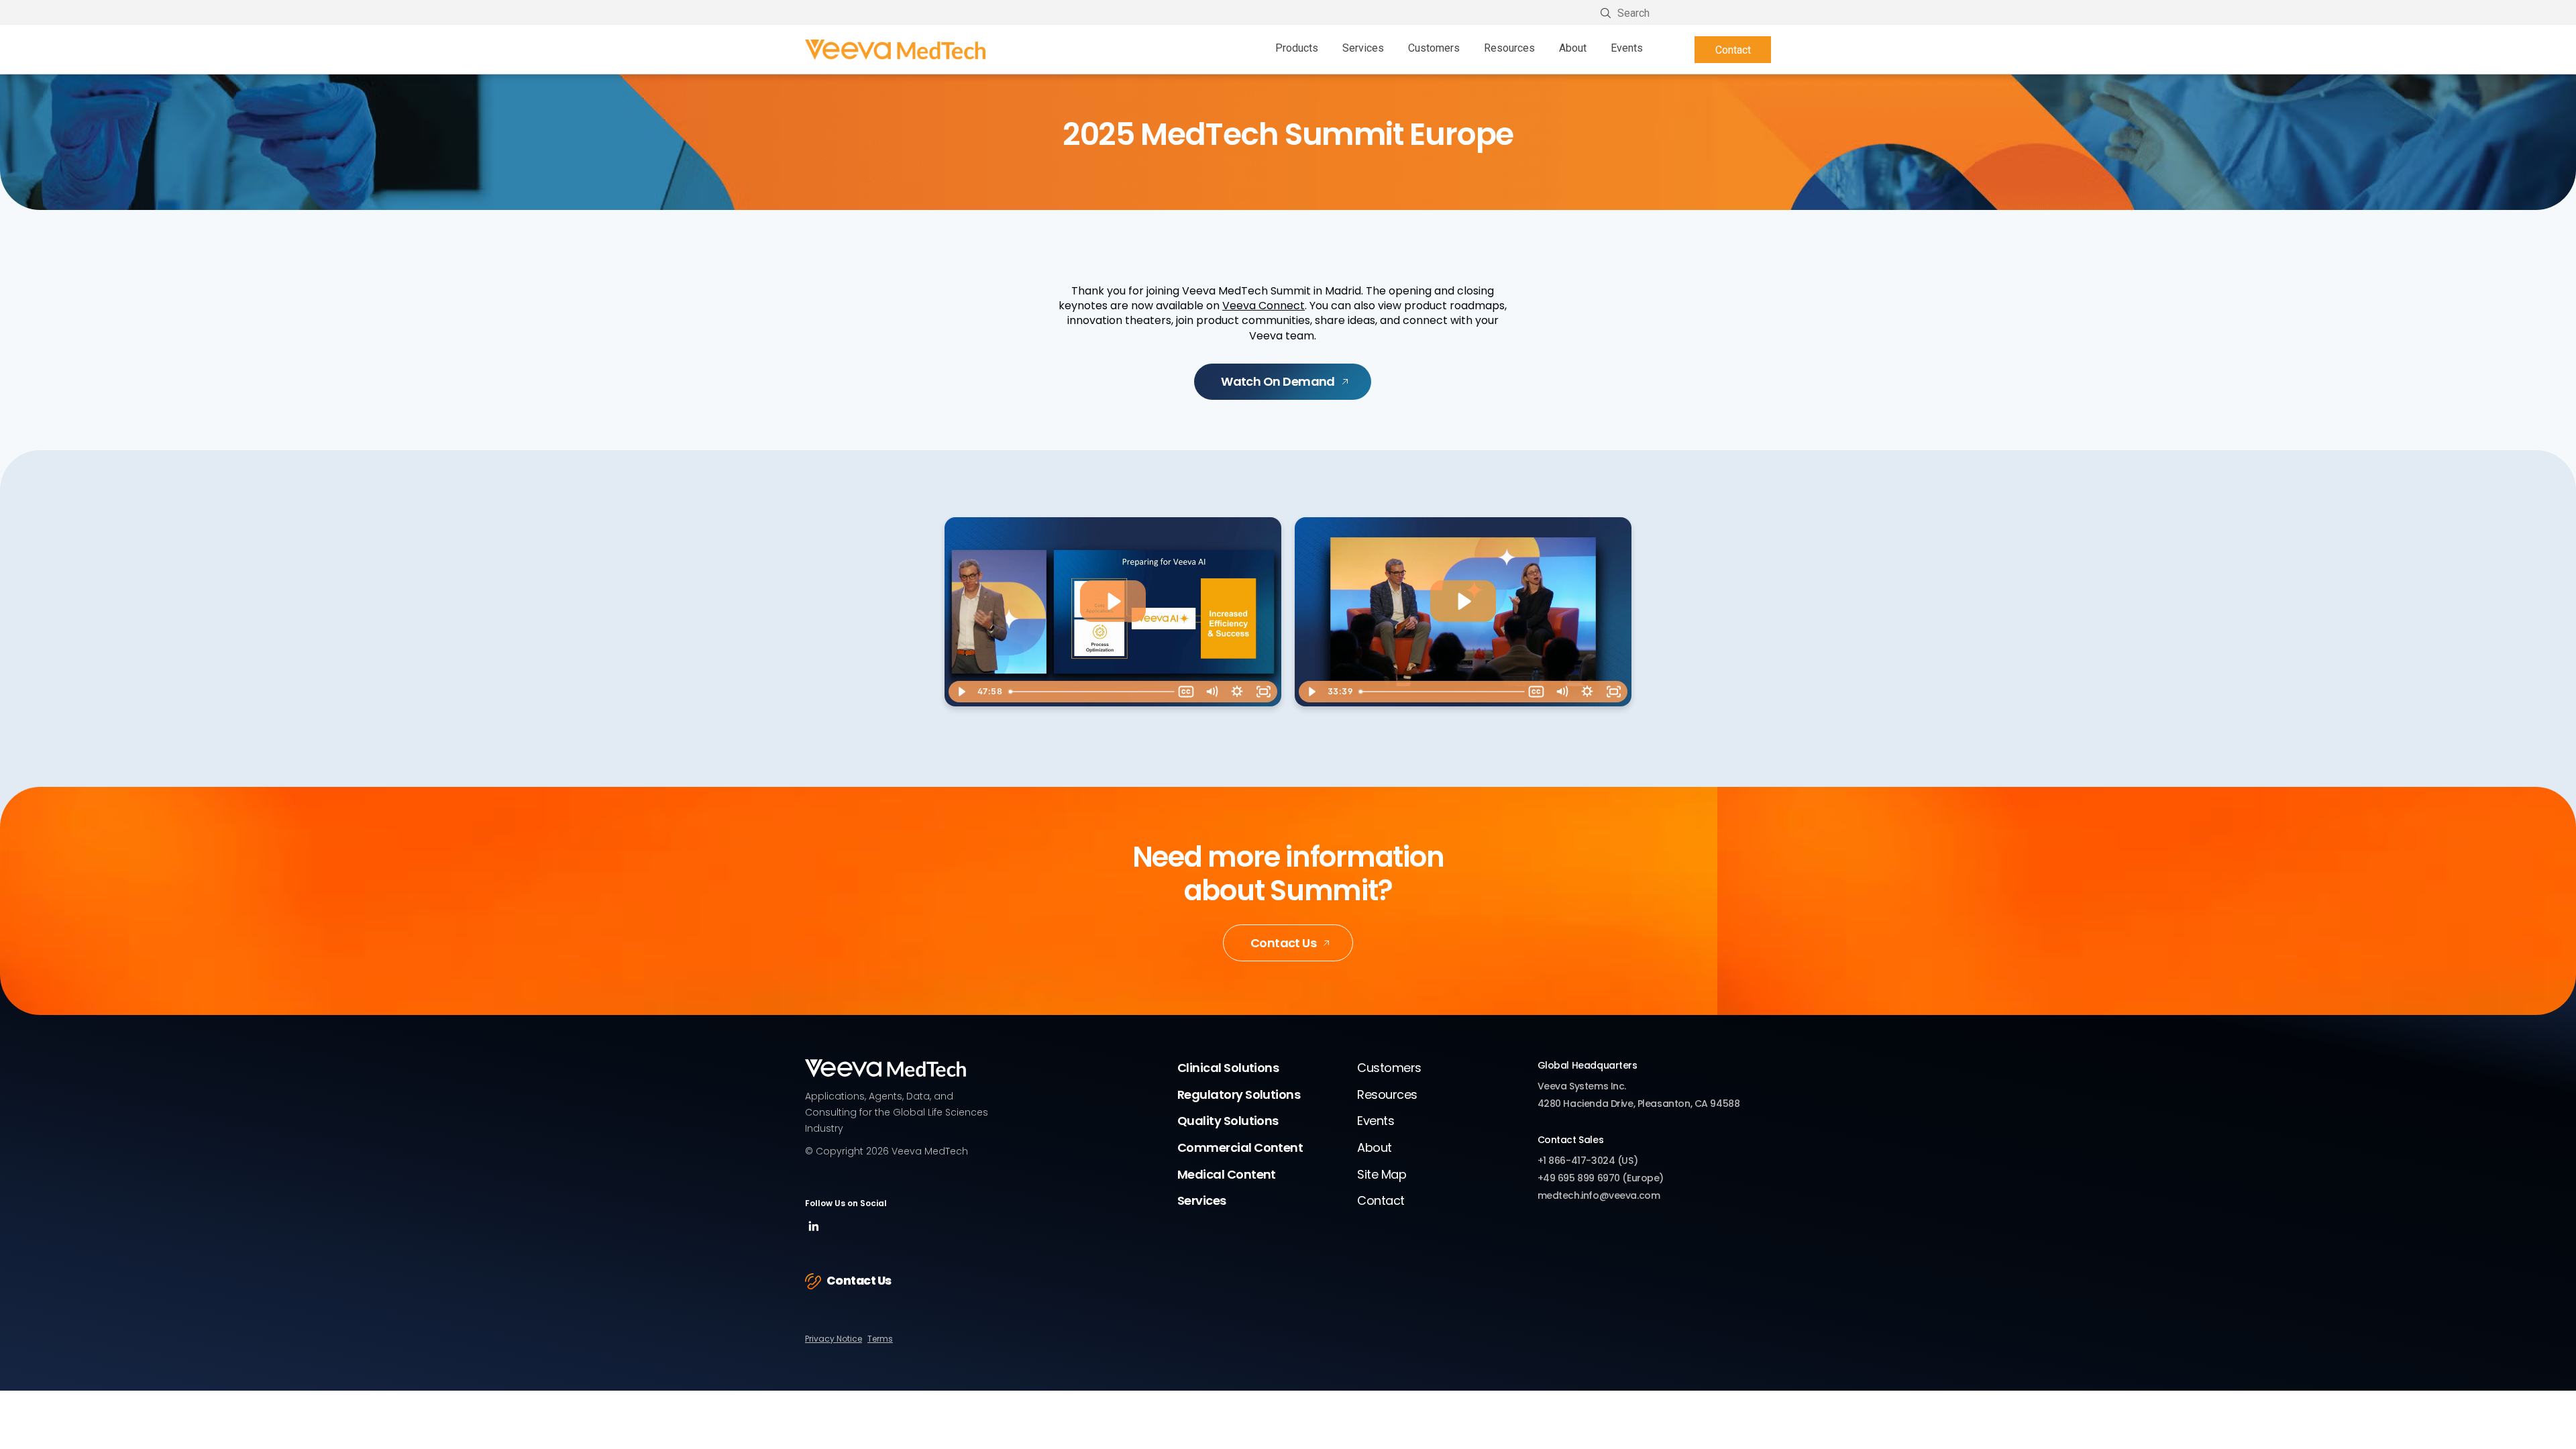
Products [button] (1297, 48)
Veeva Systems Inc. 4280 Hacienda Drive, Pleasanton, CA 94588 (1639, 1095)
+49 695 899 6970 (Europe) (1601, 1178)
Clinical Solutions (1228, 1068)
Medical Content (1227, 1174)
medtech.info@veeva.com (1599, 1195)
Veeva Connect (1264, 306)
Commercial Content (1240, 1147)
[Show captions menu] (1186, 692)
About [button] (1573, 48)
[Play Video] (961, 692)
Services (1202, 1200)
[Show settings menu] (1237, 692)
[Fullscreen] (1264, 692)
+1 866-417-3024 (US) (1588, 1161)
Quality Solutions (1228, 1121)
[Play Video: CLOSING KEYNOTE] (1463, 601)
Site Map (1382, 1174)
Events (1627, 48)
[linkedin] (814, 1231)
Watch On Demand (1278, 381)
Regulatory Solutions (1239, 1094)
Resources (1509, 48)
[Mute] (1212, 692)
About (1374, 1147)
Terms (880, 1339)
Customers (1434, 48)
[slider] (1089, 692)
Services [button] (1363, 48)
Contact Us (1284, 943)
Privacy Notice (834, 1339)
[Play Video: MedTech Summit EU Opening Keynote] (1113, 601)
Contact (1733, 50)
